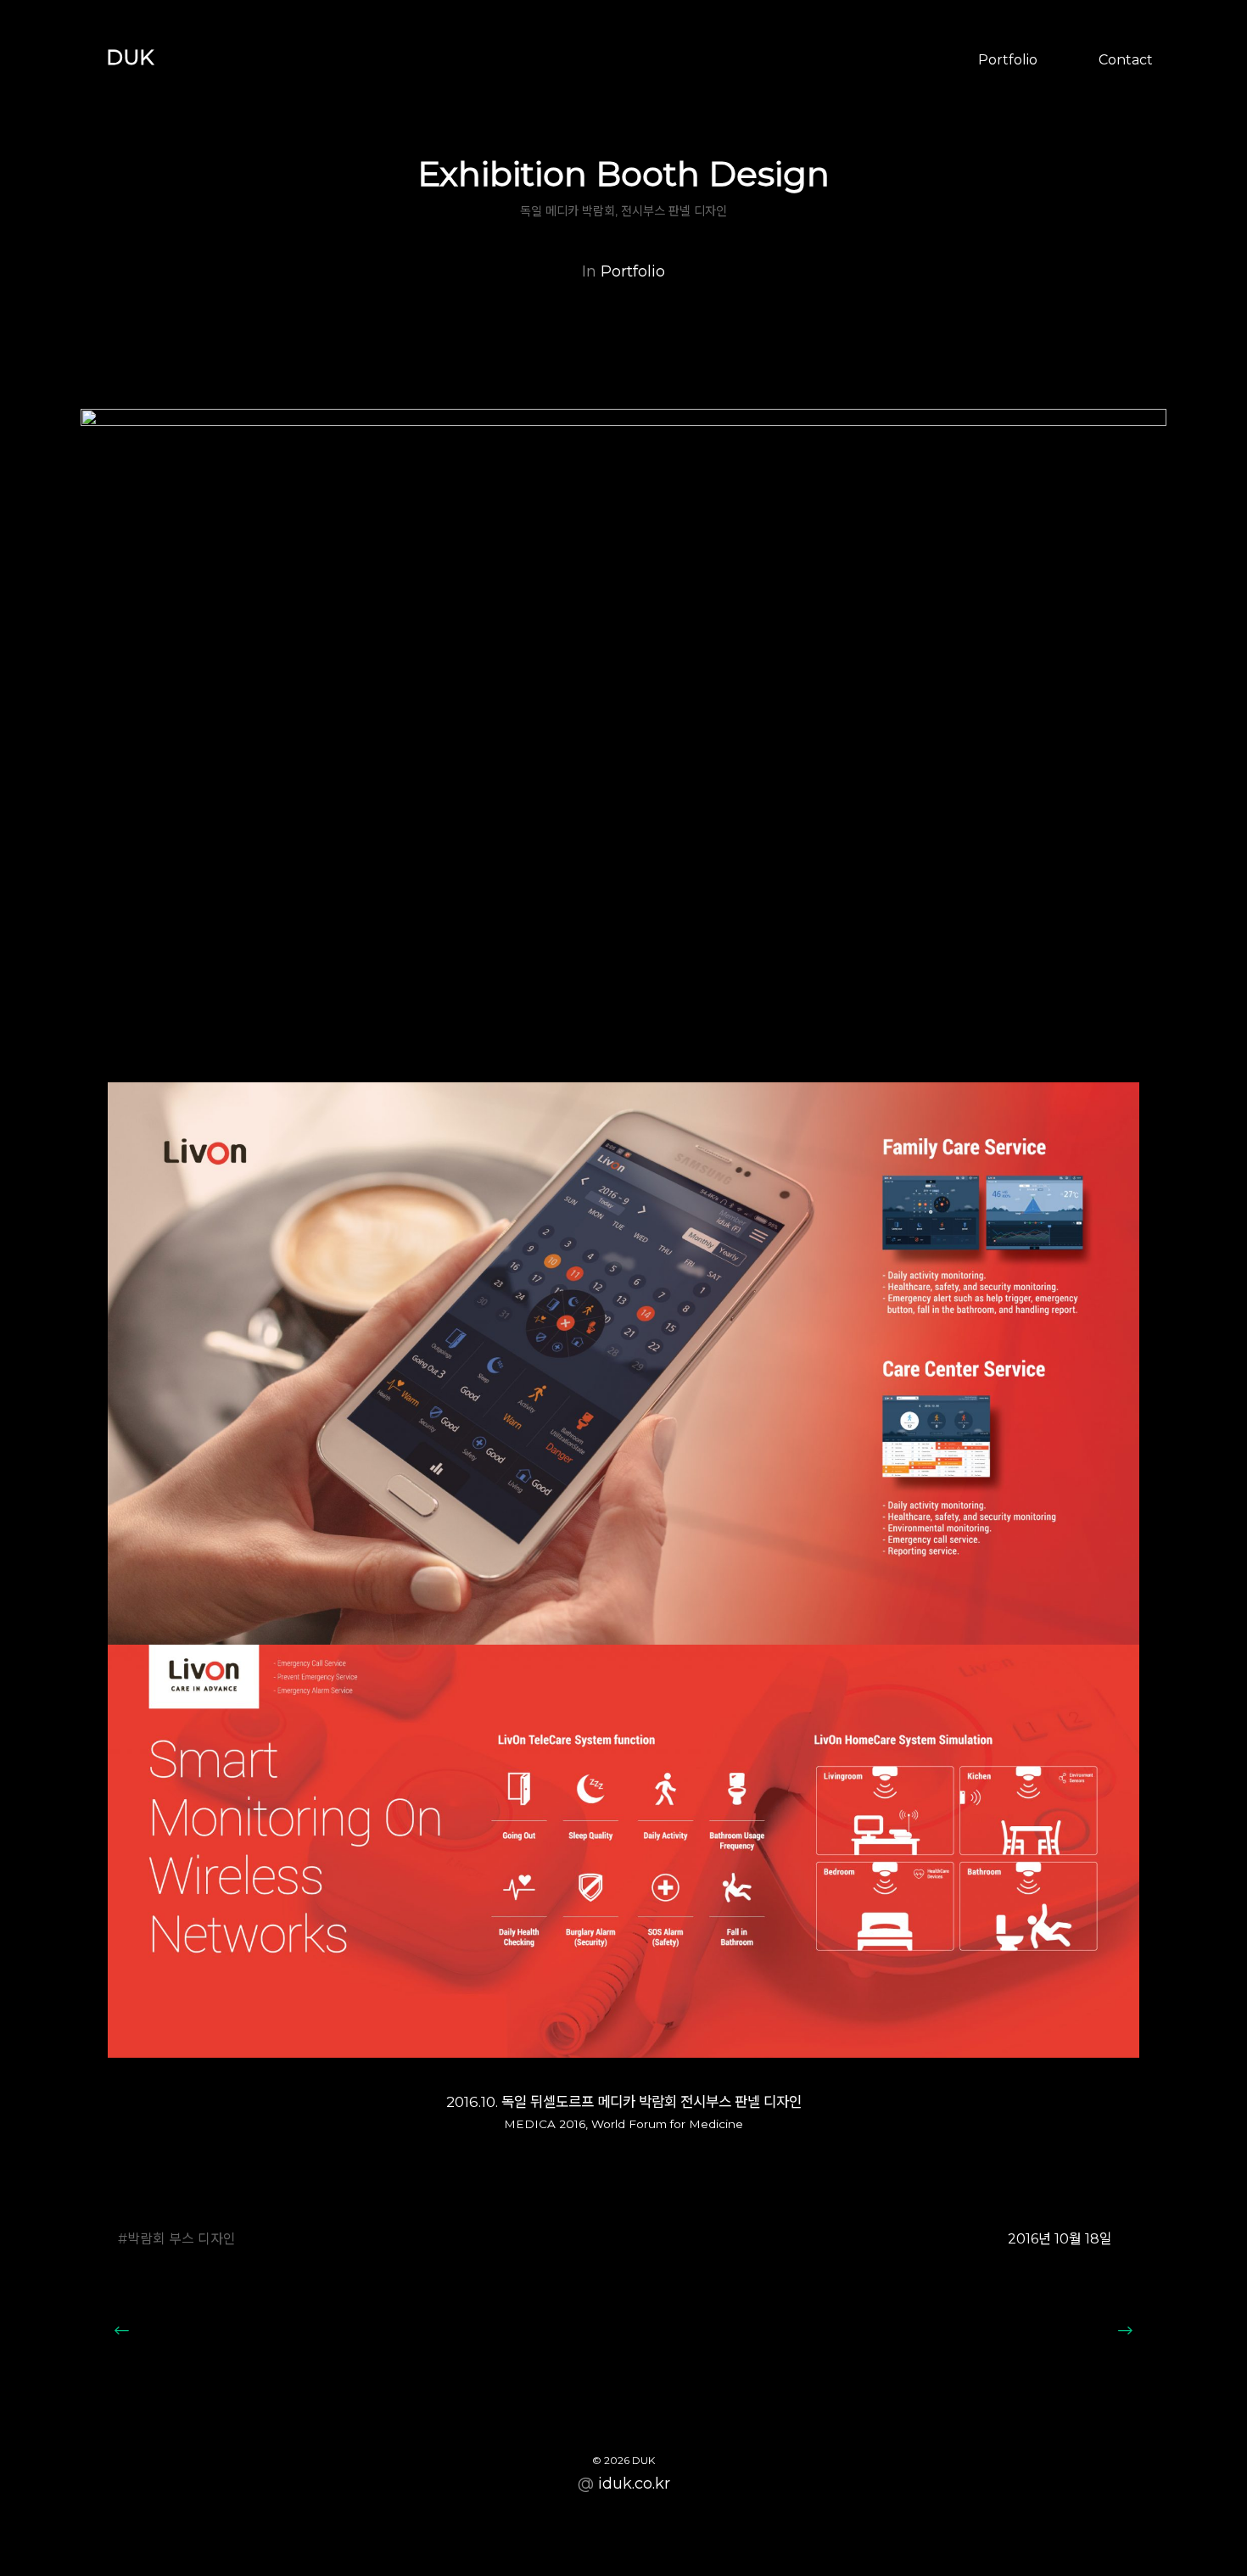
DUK (130, 57)
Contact (1126, 60)
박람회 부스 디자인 (182, 2239)
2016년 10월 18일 (1060, 2239)
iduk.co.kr (634, 2484)
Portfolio (1008, 60)
